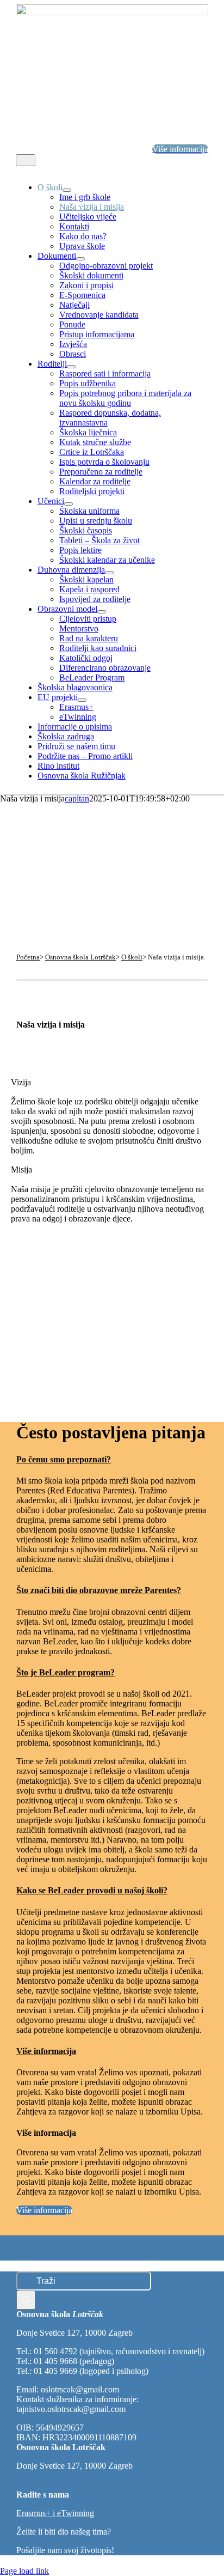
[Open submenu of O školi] (67, 190)
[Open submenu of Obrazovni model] (102, 612)
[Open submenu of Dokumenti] (80, 259)
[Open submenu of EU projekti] (82, 700)
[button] (73, 1459)
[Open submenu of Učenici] (69, 504)
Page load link (24, 2571)
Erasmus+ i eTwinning (55, 2513)
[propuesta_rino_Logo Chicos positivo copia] (112, 12)
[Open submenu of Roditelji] (71, 367)
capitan (77, 798)
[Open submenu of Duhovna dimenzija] (109, 573)
